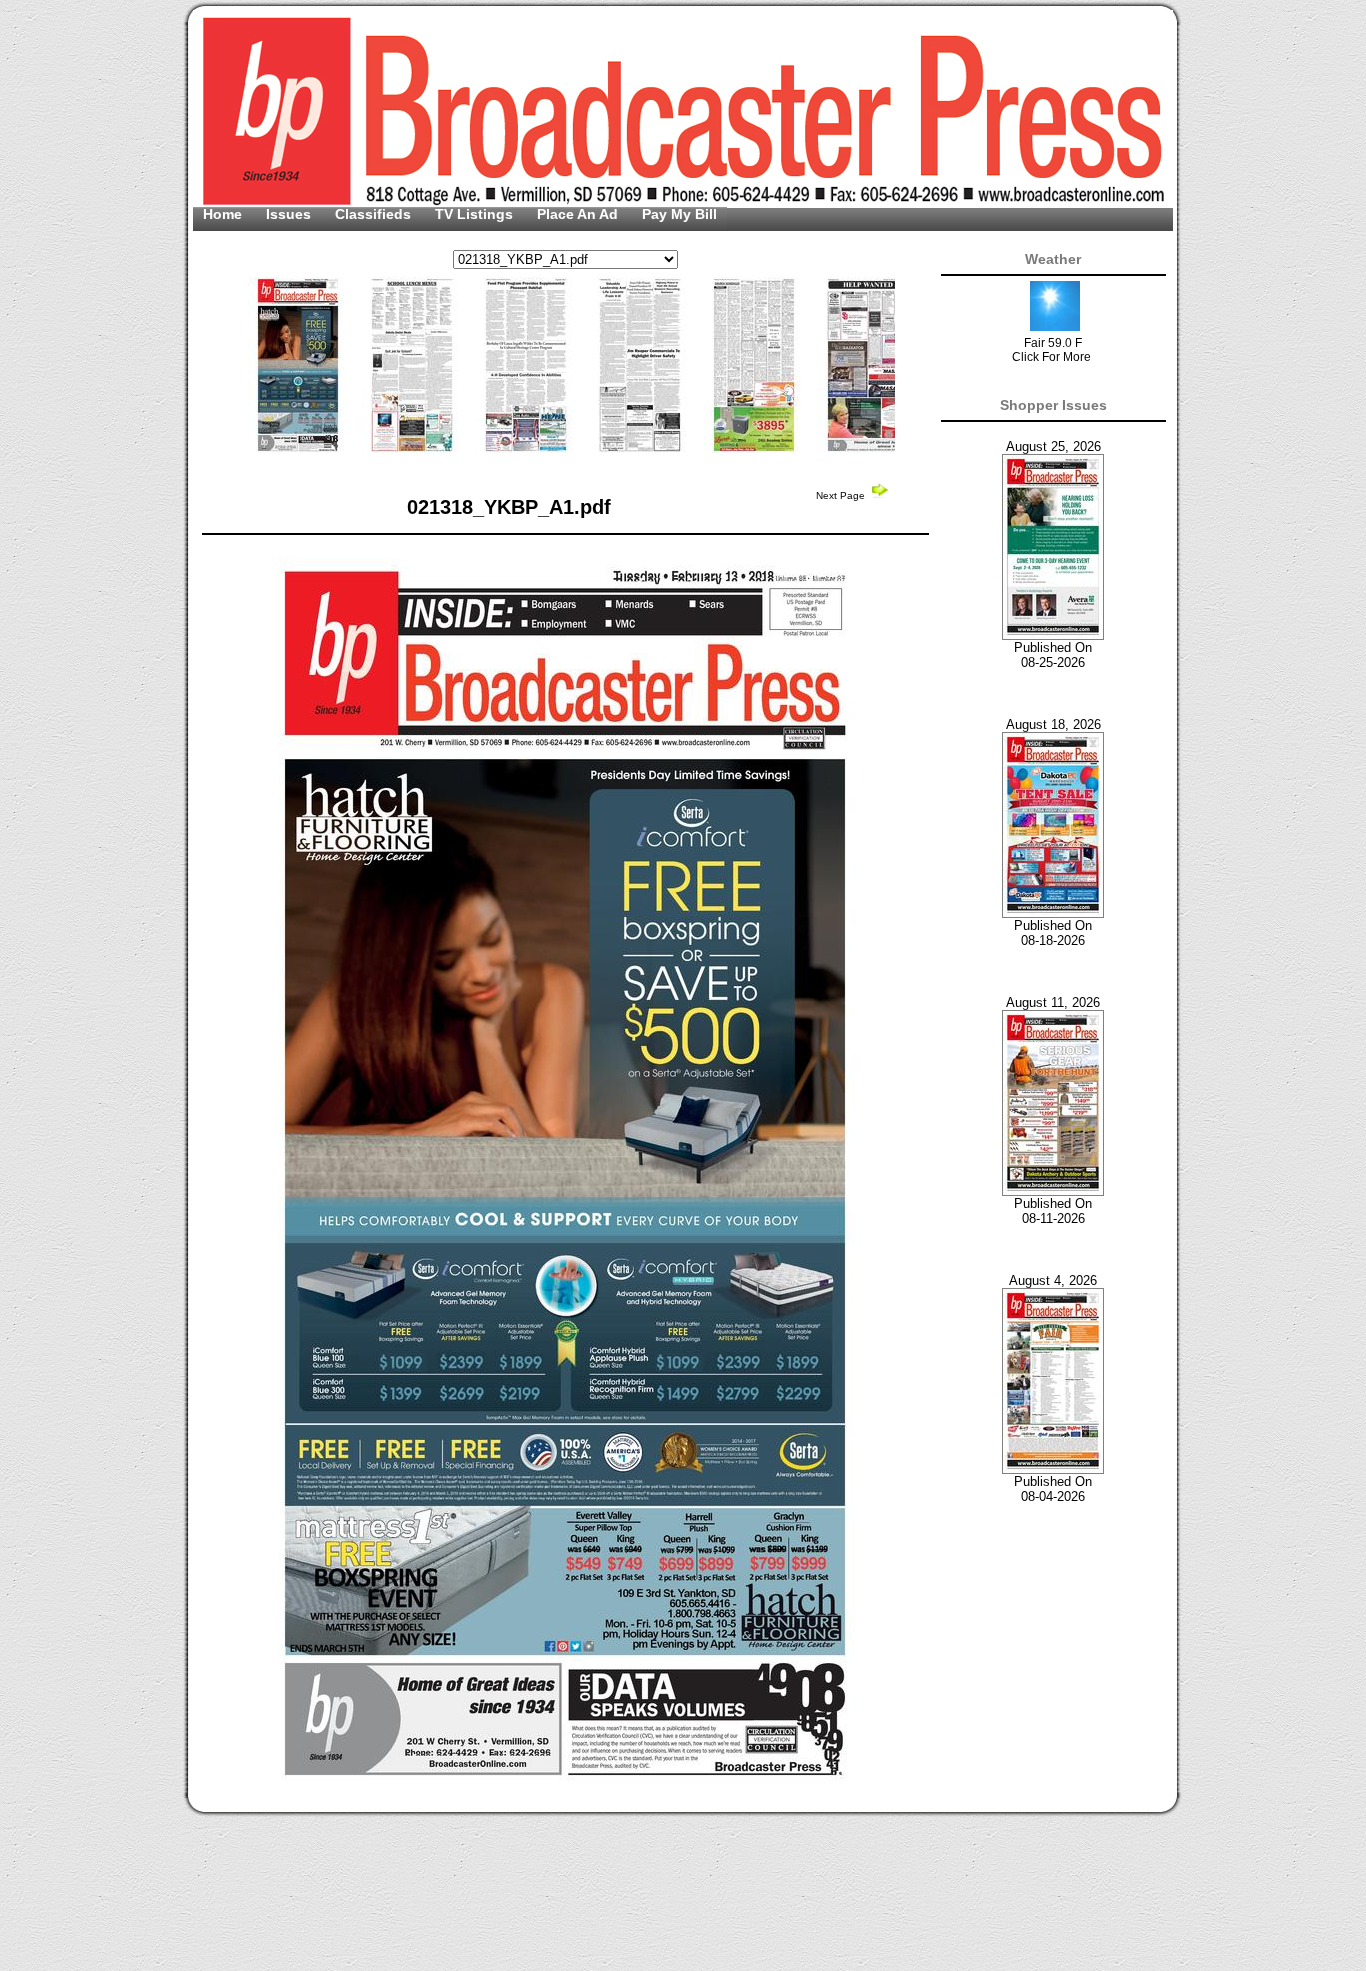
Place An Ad (579, 214)
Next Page (842, 495)
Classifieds (375, 214)
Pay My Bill (679, 214)
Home (224, 214)
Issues (290, 214)
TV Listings (476, 214)
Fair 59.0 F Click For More (1051, 350)
